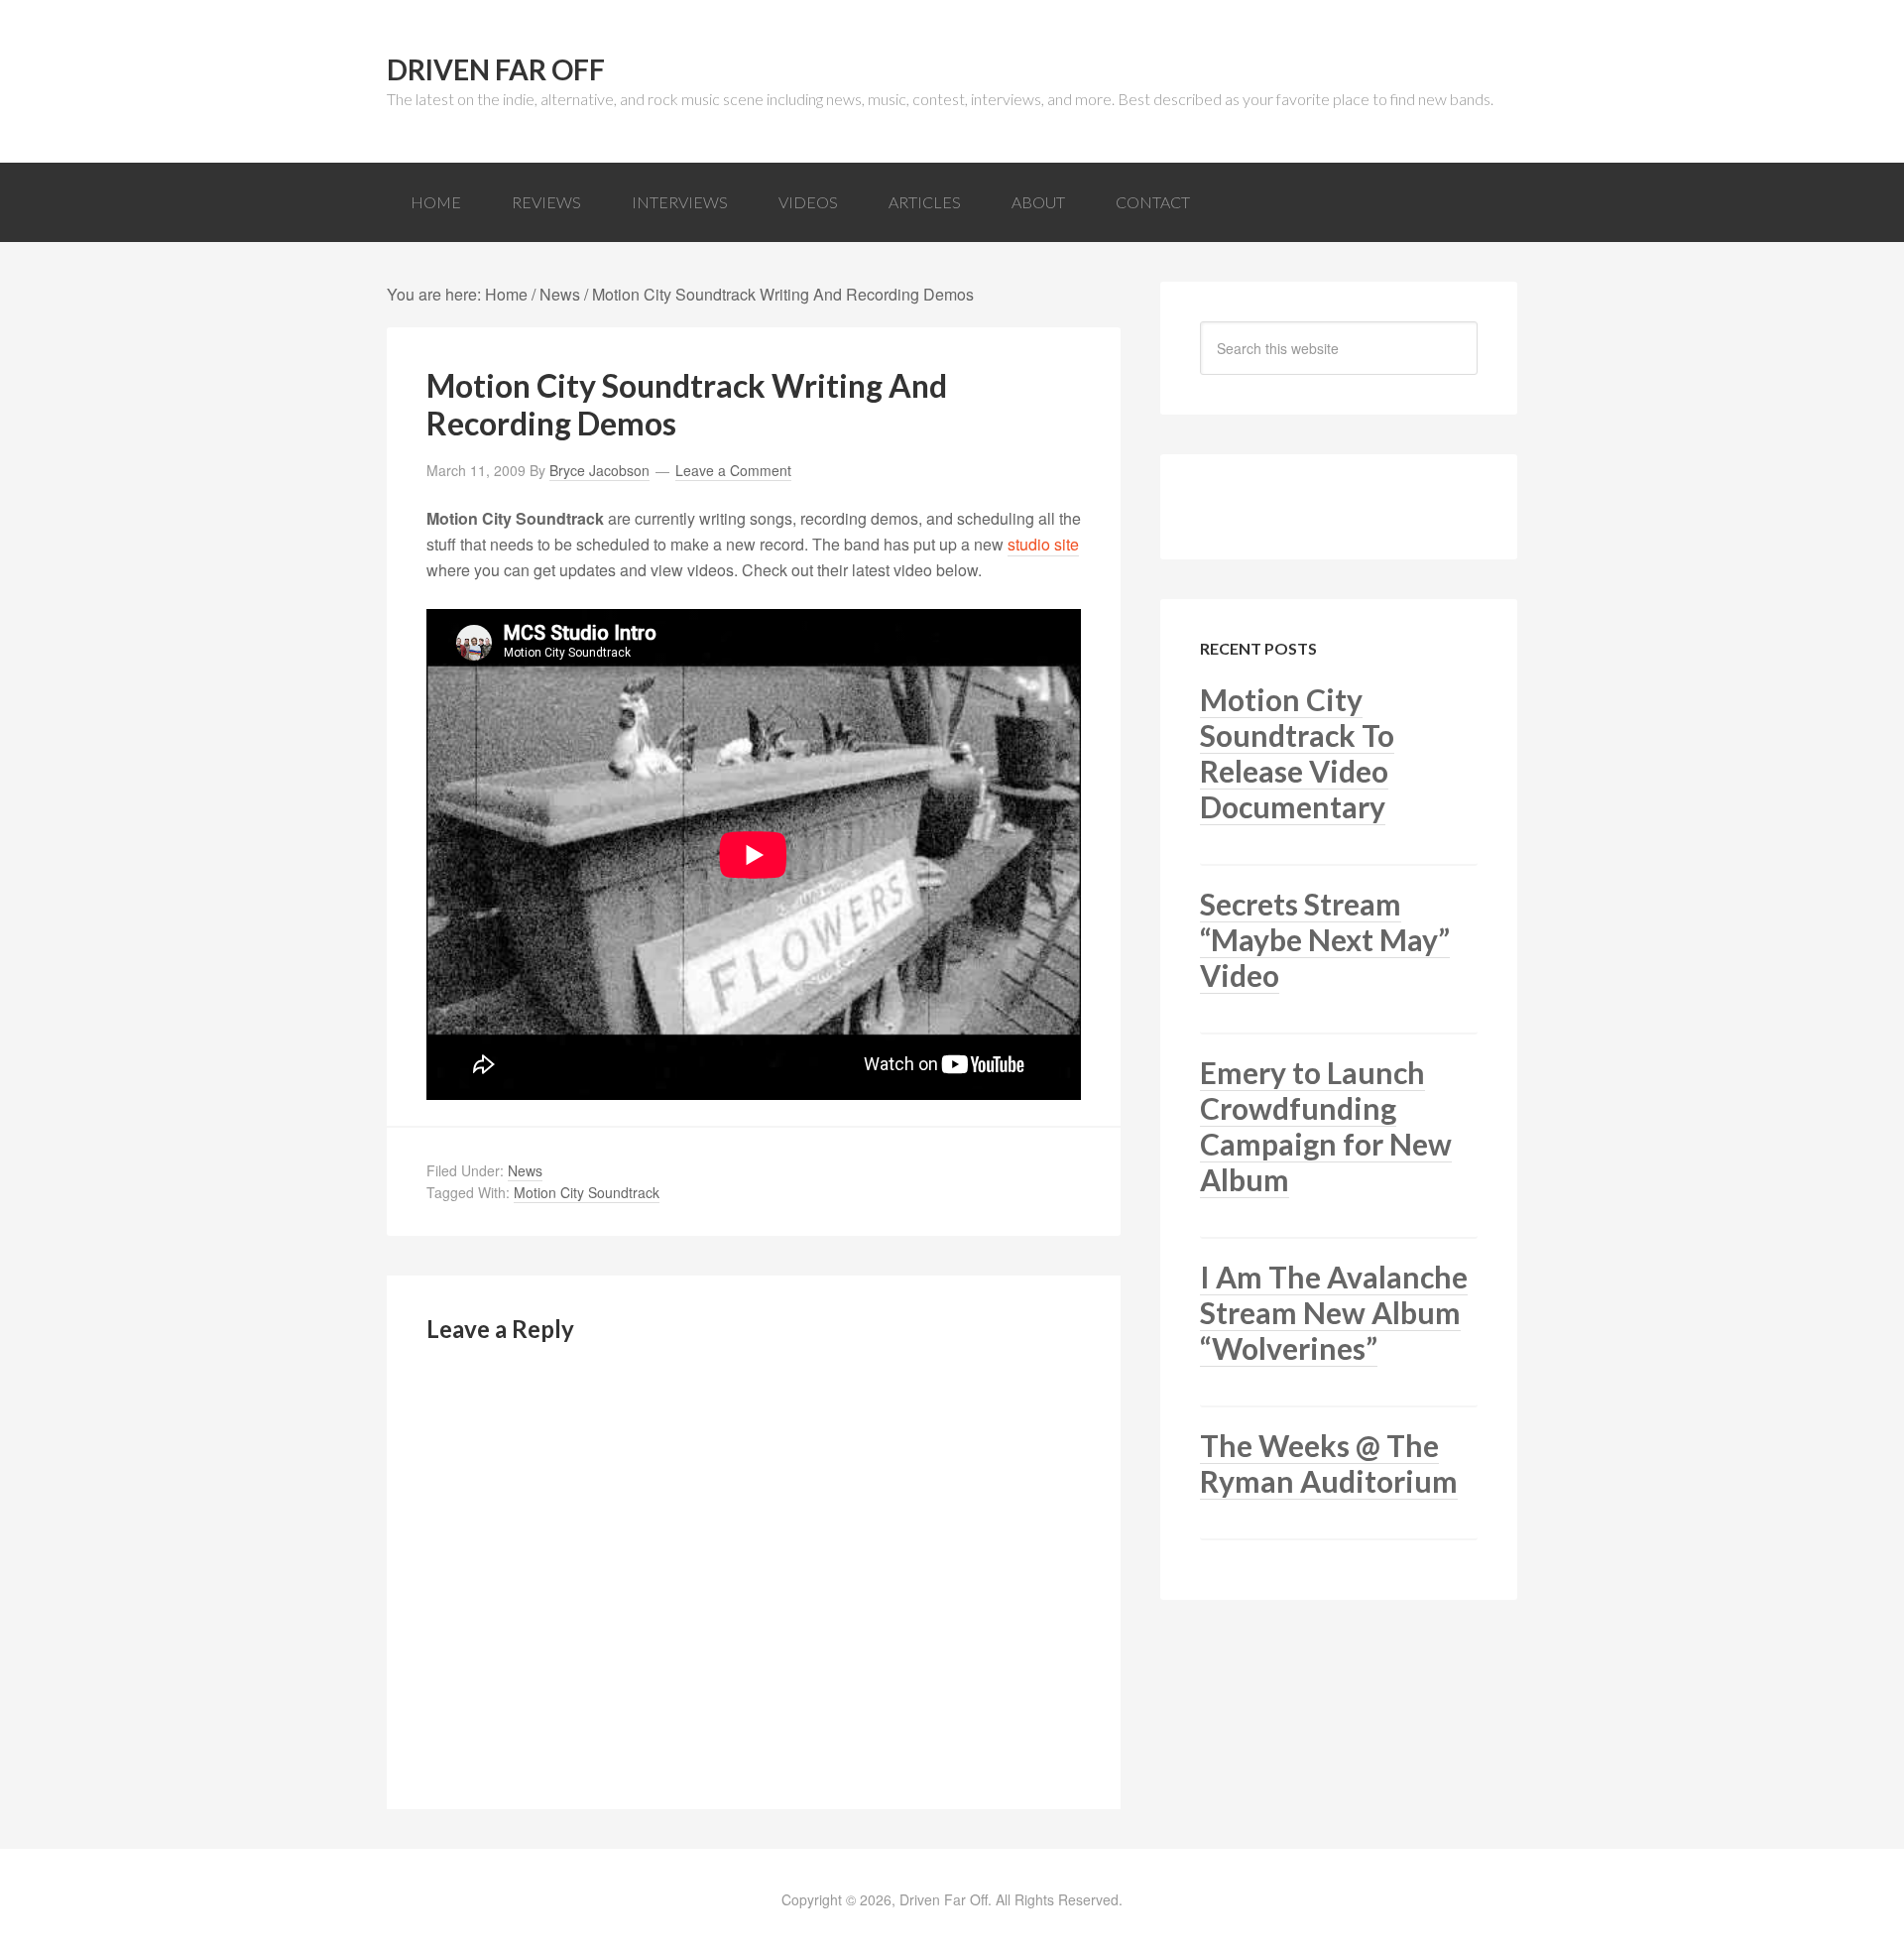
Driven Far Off (496, 69)
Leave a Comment (733, 470)
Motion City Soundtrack (587, 1192)
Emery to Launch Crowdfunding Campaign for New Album (1326, 1126)
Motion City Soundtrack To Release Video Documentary (1297, 753)
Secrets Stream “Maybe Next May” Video (1325, 939)
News (525, 1170)
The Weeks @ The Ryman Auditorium (1329, 1463)
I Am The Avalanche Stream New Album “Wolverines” (1334, 1312)
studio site (1043, 544)
